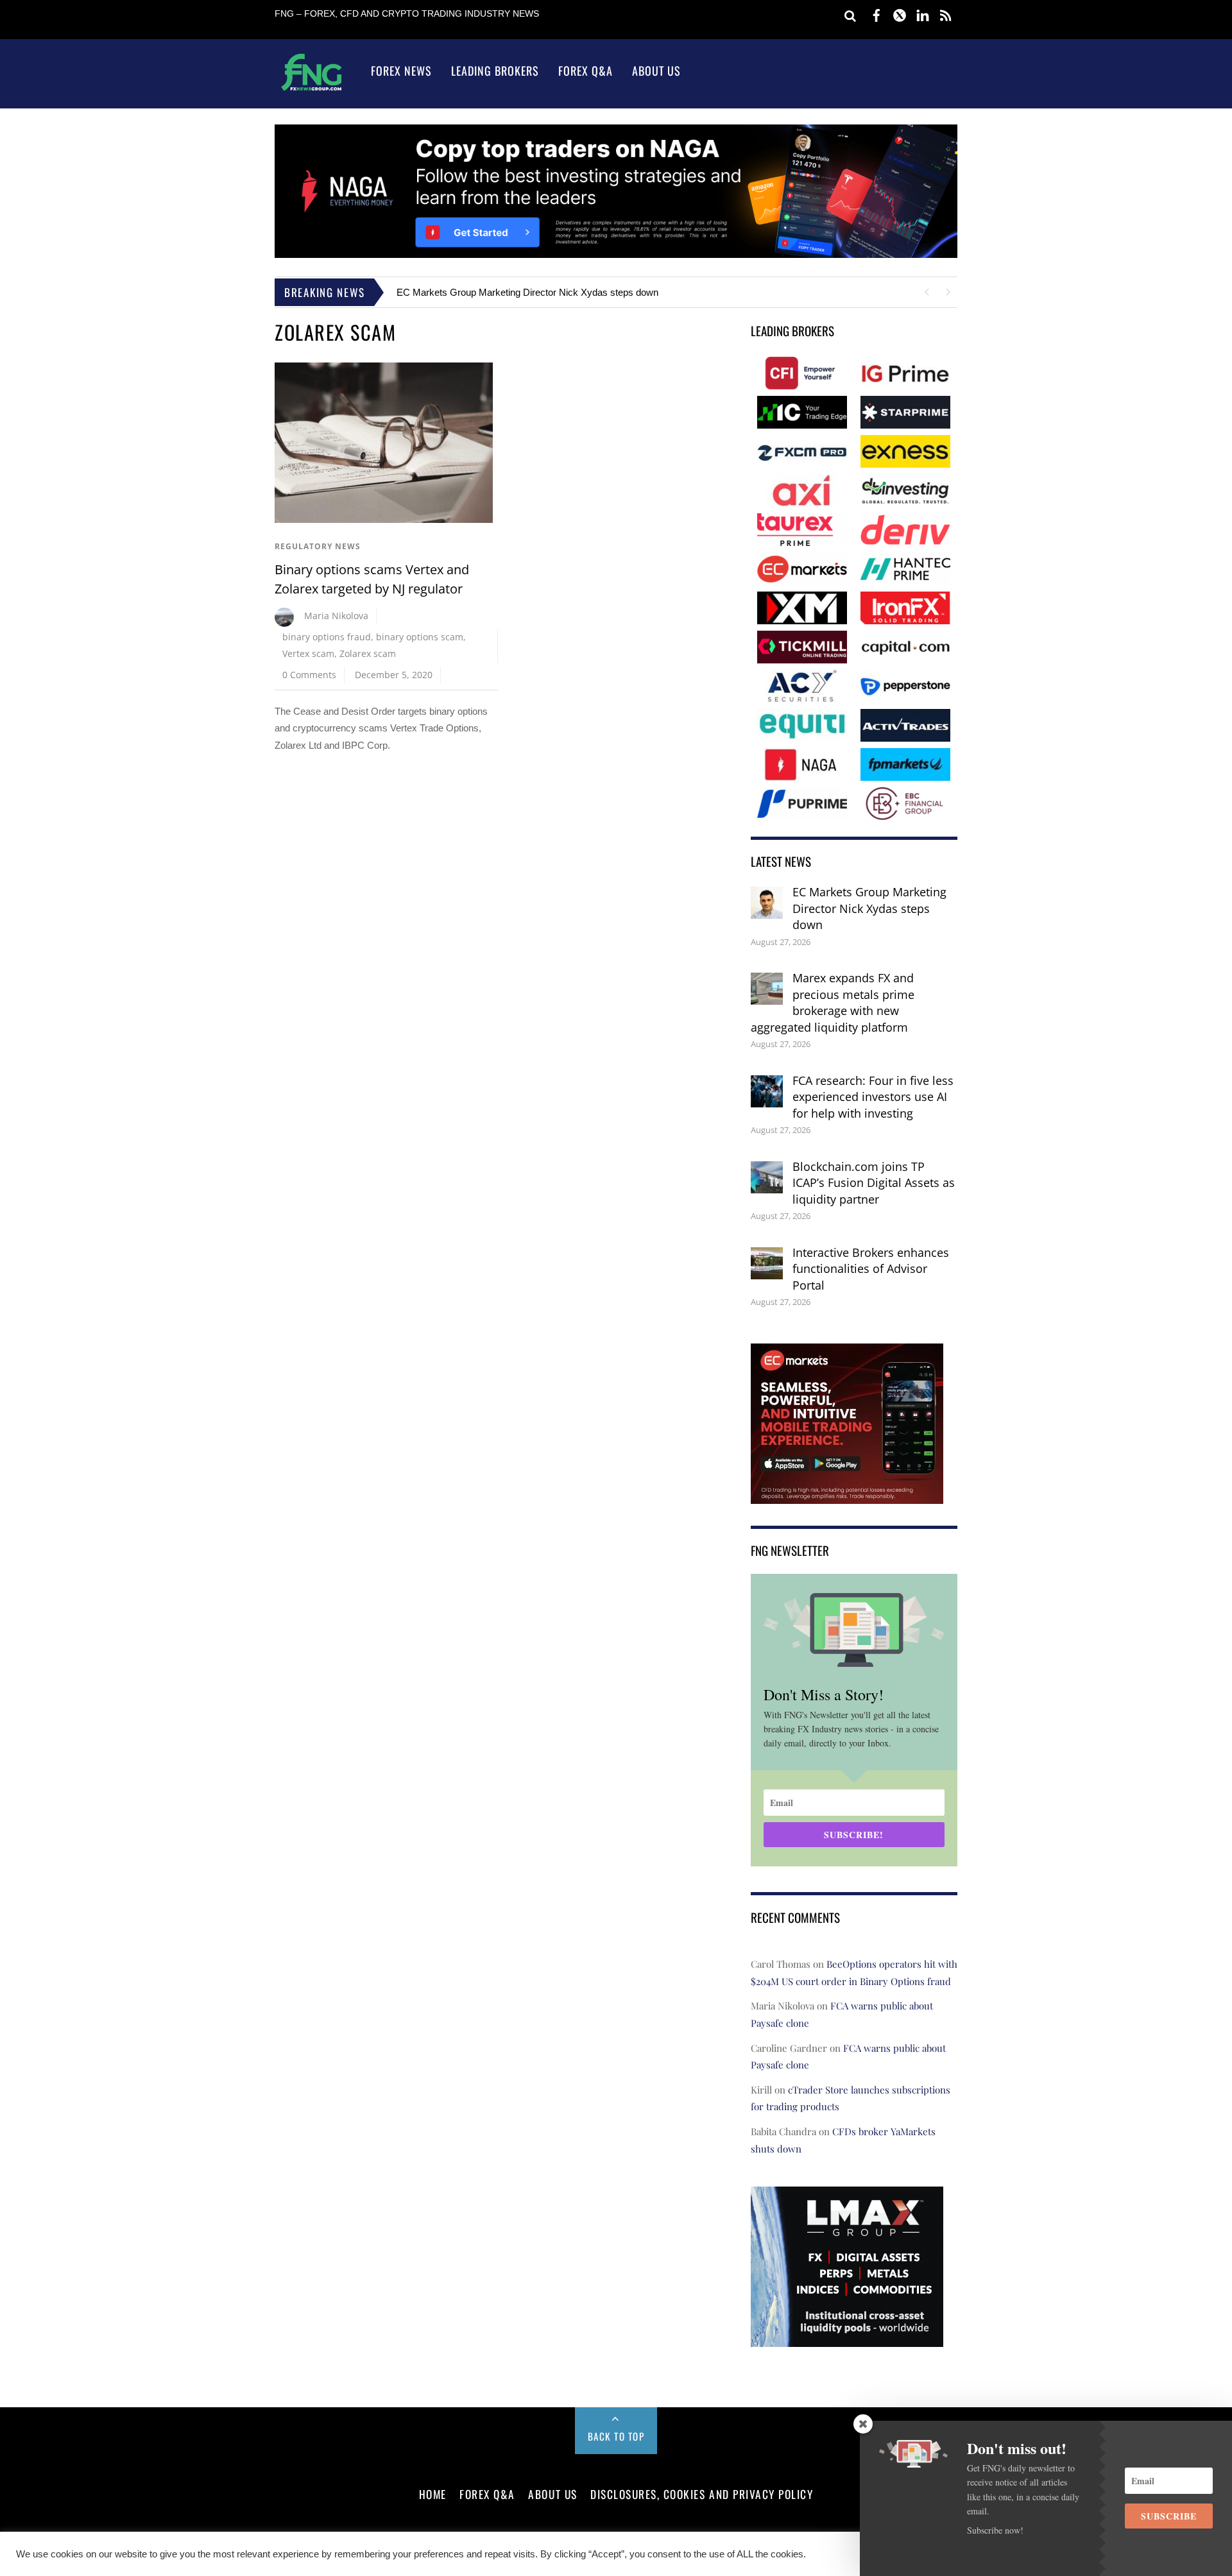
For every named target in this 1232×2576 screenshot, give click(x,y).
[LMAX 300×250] (847, 2338)
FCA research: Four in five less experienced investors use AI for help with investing (873, 1097)
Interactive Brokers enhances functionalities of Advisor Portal (871, 1269)
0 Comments (309, 675)
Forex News (401, 71)
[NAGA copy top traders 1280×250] (616, 254)
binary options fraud (327, 637)
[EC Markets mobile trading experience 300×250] (847, 1495)
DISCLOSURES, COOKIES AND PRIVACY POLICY (702, 2494)
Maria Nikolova (336, 616)
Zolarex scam (368, 653)
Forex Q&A (586, 71)
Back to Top (616, 2436)
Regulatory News (318, 546)
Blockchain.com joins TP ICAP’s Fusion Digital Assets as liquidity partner (874, 1183)
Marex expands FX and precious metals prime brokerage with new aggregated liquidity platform (833, 1002)
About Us (656, 71)
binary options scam (420, 637)
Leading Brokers (495, 71)
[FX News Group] (312, 90)
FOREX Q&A (487, 2494)
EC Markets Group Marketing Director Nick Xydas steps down (527, 292)
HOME (433, 2494)
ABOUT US (552, 2494)
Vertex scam (308, 653)
